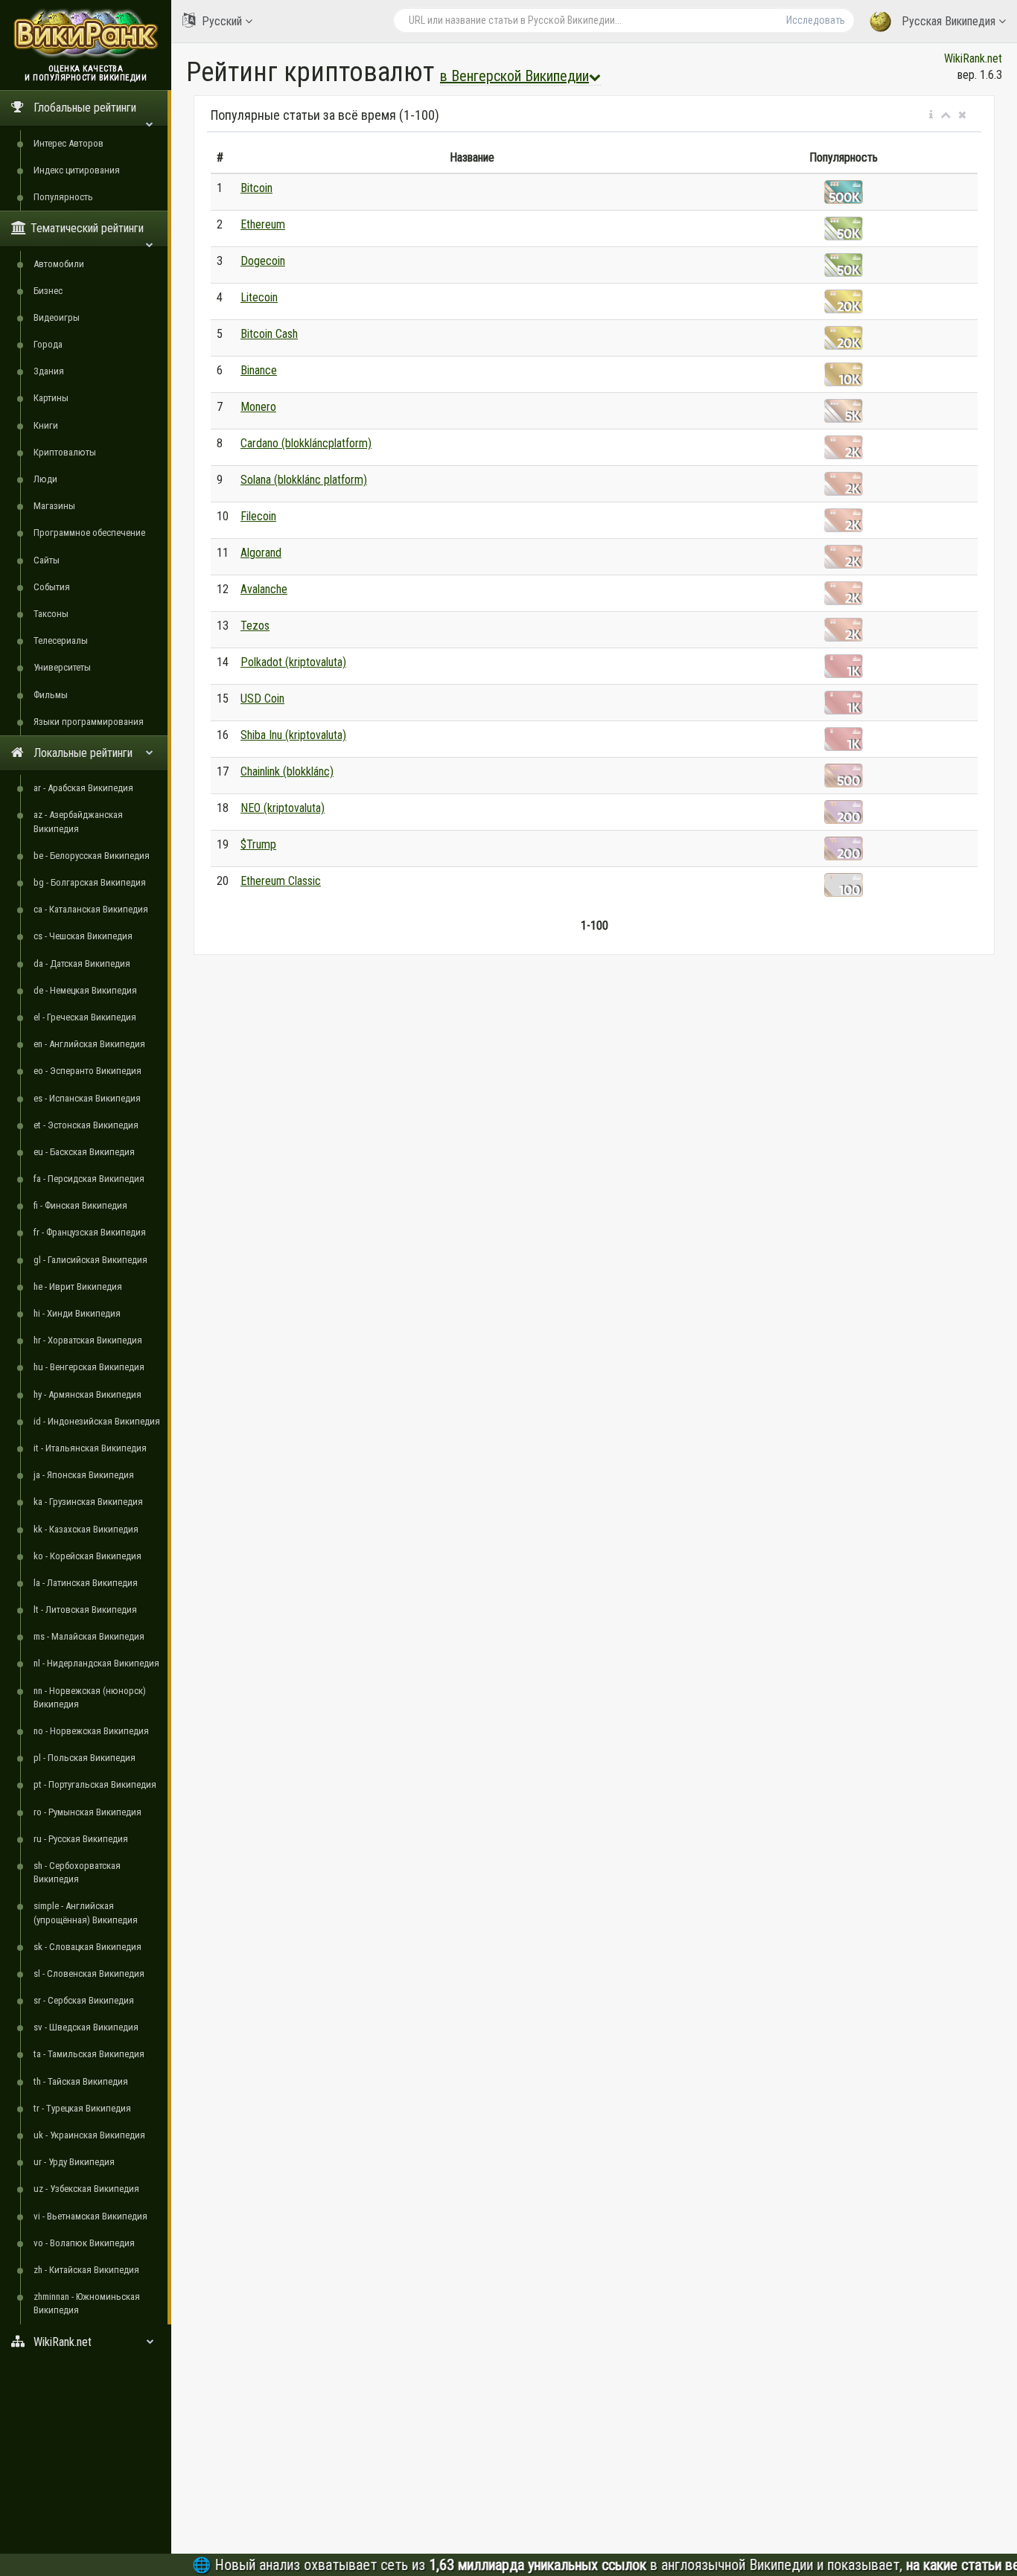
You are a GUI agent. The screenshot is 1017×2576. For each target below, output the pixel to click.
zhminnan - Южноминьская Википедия (87, 2303)
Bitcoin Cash (269, 334)
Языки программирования (89, 722)
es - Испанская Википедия (87, 1098)
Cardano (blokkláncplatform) (306, 443)
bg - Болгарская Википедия (90, 882)
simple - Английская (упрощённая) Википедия (86, 1912)
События (52, 587)
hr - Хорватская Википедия (88, 1340)
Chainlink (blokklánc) (287, 771)
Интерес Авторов (68, 143)
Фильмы (51, 695)
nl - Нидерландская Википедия (96, 1663)
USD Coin (262, 699)
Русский (222, 21)
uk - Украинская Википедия (89, 2135)
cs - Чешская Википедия (83, 936)
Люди (45, 479)
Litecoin (259, 297)
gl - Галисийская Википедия (90, 1260)
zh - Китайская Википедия (86, 2270)
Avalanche (264, 589)
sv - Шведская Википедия (86, 2027)
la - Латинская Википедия (86, 1583)
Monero (258, 407)
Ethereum (263, 224)
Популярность (63, 197)
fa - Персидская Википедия (89, 1179)
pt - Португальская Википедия (95, 1784)
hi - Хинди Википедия (77, 1313)
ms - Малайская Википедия (89, 1636)
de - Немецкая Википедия (85, 990)
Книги (46, 425)
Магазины (54, 506)
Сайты (47, 560)
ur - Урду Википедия (74, 2162)
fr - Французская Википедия (90, 1232)
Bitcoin (256, 188)
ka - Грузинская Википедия (88, 1502)
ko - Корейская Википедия (87, 1556)
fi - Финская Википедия (80, 1205)
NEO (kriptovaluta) (283, 808)
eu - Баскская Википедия (84, 1152)
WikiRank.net (973, 58)
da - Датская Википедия (82, 963)
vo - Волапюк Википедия (84, 2243)
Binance (259, 370)
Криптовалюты (65, 452)
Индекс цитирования (77, 170)
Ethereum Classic (281, 881)
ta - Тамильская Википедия (89, 2054)
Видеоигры (57, 317)
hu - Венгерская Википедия (89, 1367)
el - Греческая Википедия (85, 1017)
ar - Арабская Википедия (83, 788)
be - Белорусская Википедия (92, 856)
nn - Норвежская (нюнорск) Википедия (90, 1697)
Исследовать (816, 20)
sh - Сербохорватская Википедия (77, 1872)
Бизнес (48, 291)
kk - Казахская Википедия (86, 1529)
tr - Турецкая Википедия (82, 2108)
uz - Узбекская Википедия (86, 2189)
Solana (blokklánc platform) (304, 480)
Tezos (255, 626)
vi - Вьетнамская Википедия (90, 2216)
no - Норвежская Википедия (91, 1731)
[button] (931, 115)
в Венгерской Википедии (514, 76)
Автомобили (59, 264)
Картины (51, 398)
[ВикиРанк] (86, 32)
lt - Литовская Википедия (85, 1610)
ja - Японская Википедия (84, 1475)
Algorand (261, 553)
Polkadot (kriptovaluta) (293, 662)
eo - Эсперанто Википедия (87, 1071)
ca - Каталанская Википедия (91, 909)
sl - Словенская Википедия (89, 1973)
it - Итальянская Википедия (90, 1448)
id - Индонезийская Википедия (97, 1421)
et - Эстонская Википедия (86, 1125)
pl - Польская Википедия (85, 1758)
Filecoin (258, 516)
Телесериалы (61, 640)
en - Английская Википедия (89, 1044)
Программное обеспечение (89, 533)
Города (48, 344)
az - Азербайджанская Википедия (78, 821)
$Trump (258, 844)
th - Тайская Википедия (81, 2081)
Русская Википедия (949, 21)
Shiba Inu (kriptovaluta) (293, 735)
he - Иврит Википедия (78, 1287)
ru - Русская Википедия (81, 1839)
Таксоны (51, 614)
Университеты (62, 667)
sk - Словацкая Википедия (87, 1947)
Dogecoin (263, 261)
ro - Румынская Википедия (87, 1812)
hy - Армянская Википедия (87, 1394)
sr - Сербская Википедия (84, 2000)
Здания (49, 371)
